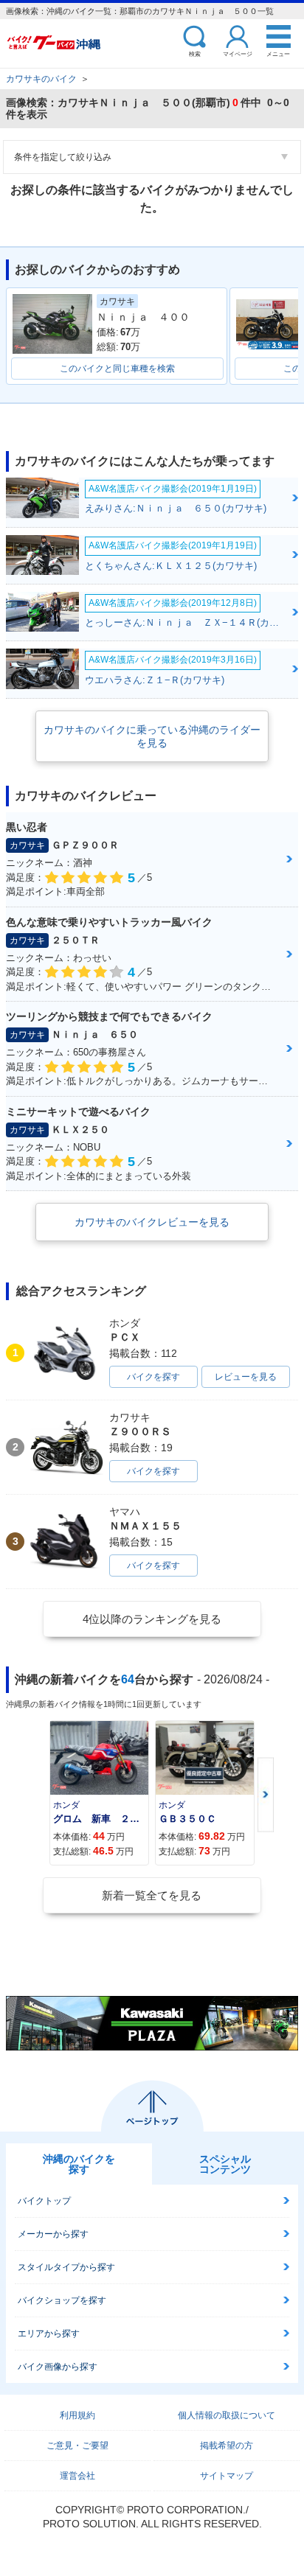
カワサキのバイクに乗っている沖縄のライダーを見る (152, 736)
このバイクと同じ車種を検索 (117, 369)
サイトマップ (227, 2476)
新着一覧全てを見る (152, 1895)
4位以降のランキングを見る (152, 1619)
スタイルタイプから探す (66, 2267)
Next (266, 1794)
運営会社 (77, 2476)
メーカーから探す (53, 2234)
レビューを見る (246, 1377)
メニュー (278, 53)
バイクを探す (153, 1377)
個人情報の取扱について (227, 2415)
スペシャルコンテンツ (225, 2164)
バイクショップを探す (62, 2300)
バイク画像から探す (58, 2367)
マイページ (238, 53)
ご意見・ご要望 (77, 2446)
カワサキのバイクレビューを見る (152, 1222)
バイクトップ (44, 2201)
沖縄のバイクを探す (79, 2164)
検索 (195, 53)
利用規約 (77, 2415)
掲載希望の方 (227, 2446)
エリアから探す (49, 2334)
